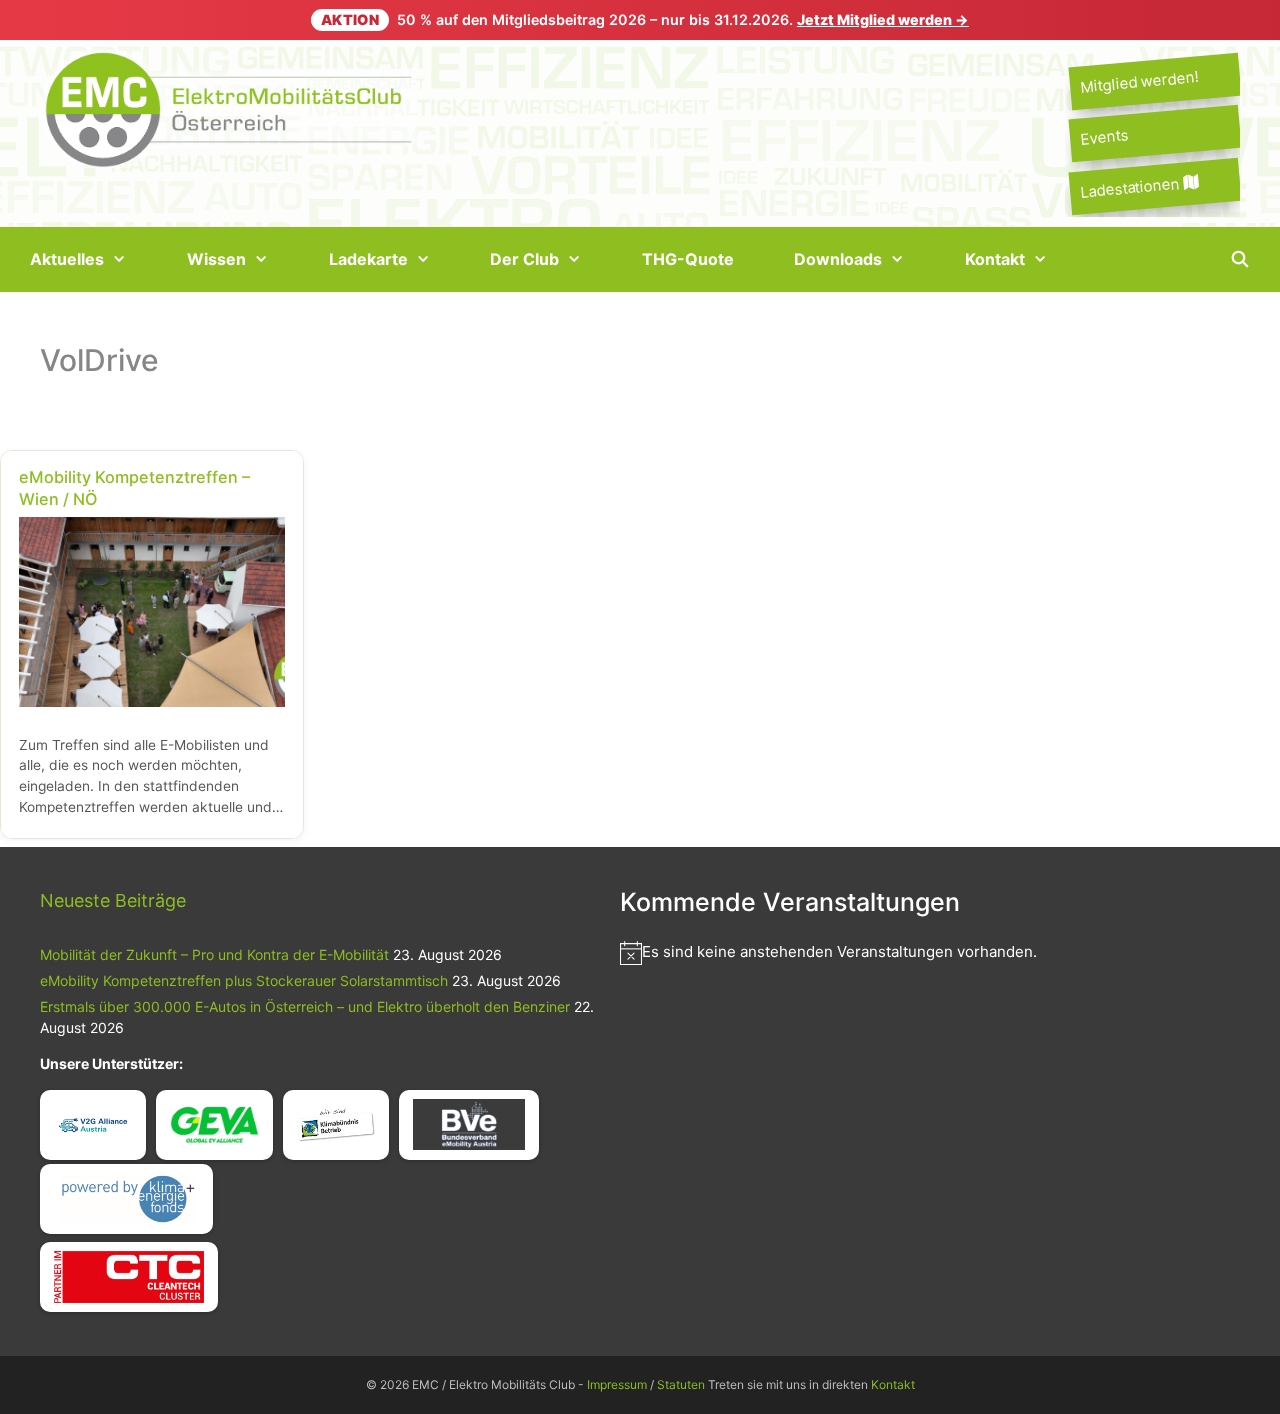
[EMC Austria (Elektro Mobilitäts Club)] (230, 107)
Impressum (617, 1384)
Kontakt (995, 259)
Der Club (524, 259)
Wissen (216, 259)
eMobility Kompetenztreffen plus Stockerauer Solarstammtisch (244, 980)
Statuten (681, 1384)
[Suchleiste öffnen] (1239, 259)
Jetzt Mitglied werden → (883, 19)
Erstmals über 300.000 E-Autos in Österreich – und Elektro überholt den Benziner (305, 1006)
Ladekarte (368, 259)
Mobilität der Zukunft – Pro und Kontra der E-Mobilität (214, 954)
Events (1103, 137)
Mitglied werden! (1139, 81)
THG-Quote (688, 259)
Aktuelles (67, 259)
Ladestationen (1131, 187)
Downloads (838, 259)
